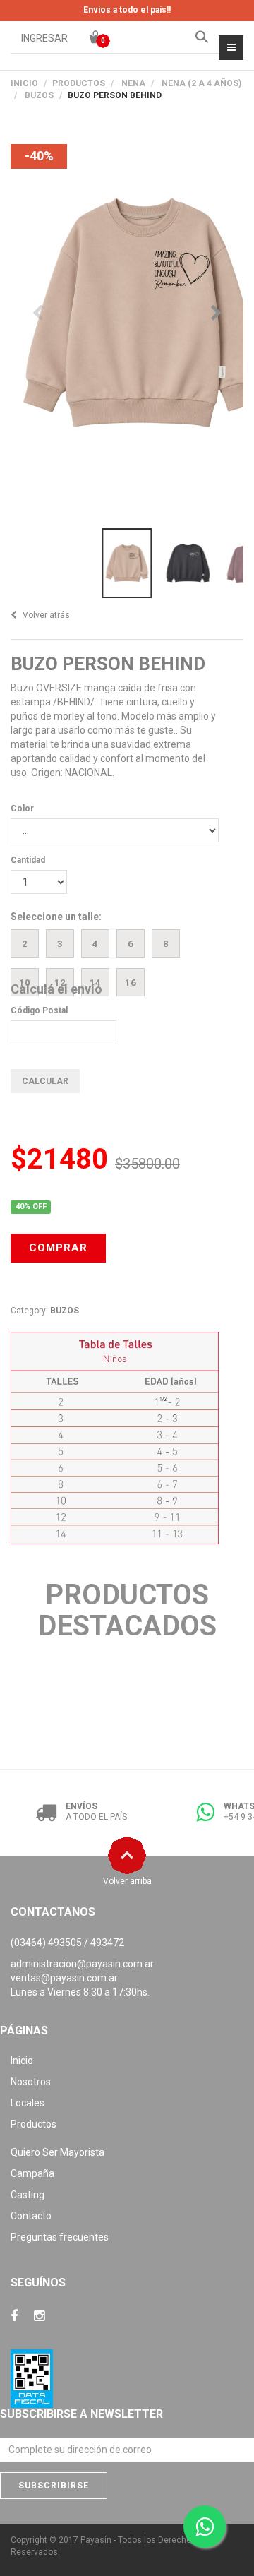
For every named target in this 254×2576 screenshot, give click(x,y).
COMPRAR (58, 1248)
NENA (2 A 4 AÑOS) (201, 83)
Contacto (31, 2216)
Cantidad (28, 860)
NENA (133, 83)
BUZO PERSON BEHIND (108, 664)
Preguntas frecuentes (60, 2237)
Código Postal (39, 1010)
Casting (28, 2195)
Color (22, 809)
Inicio (24, 83)
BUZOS (39, 95)
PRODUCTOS (79, 83)
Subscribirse (54, 2486)
